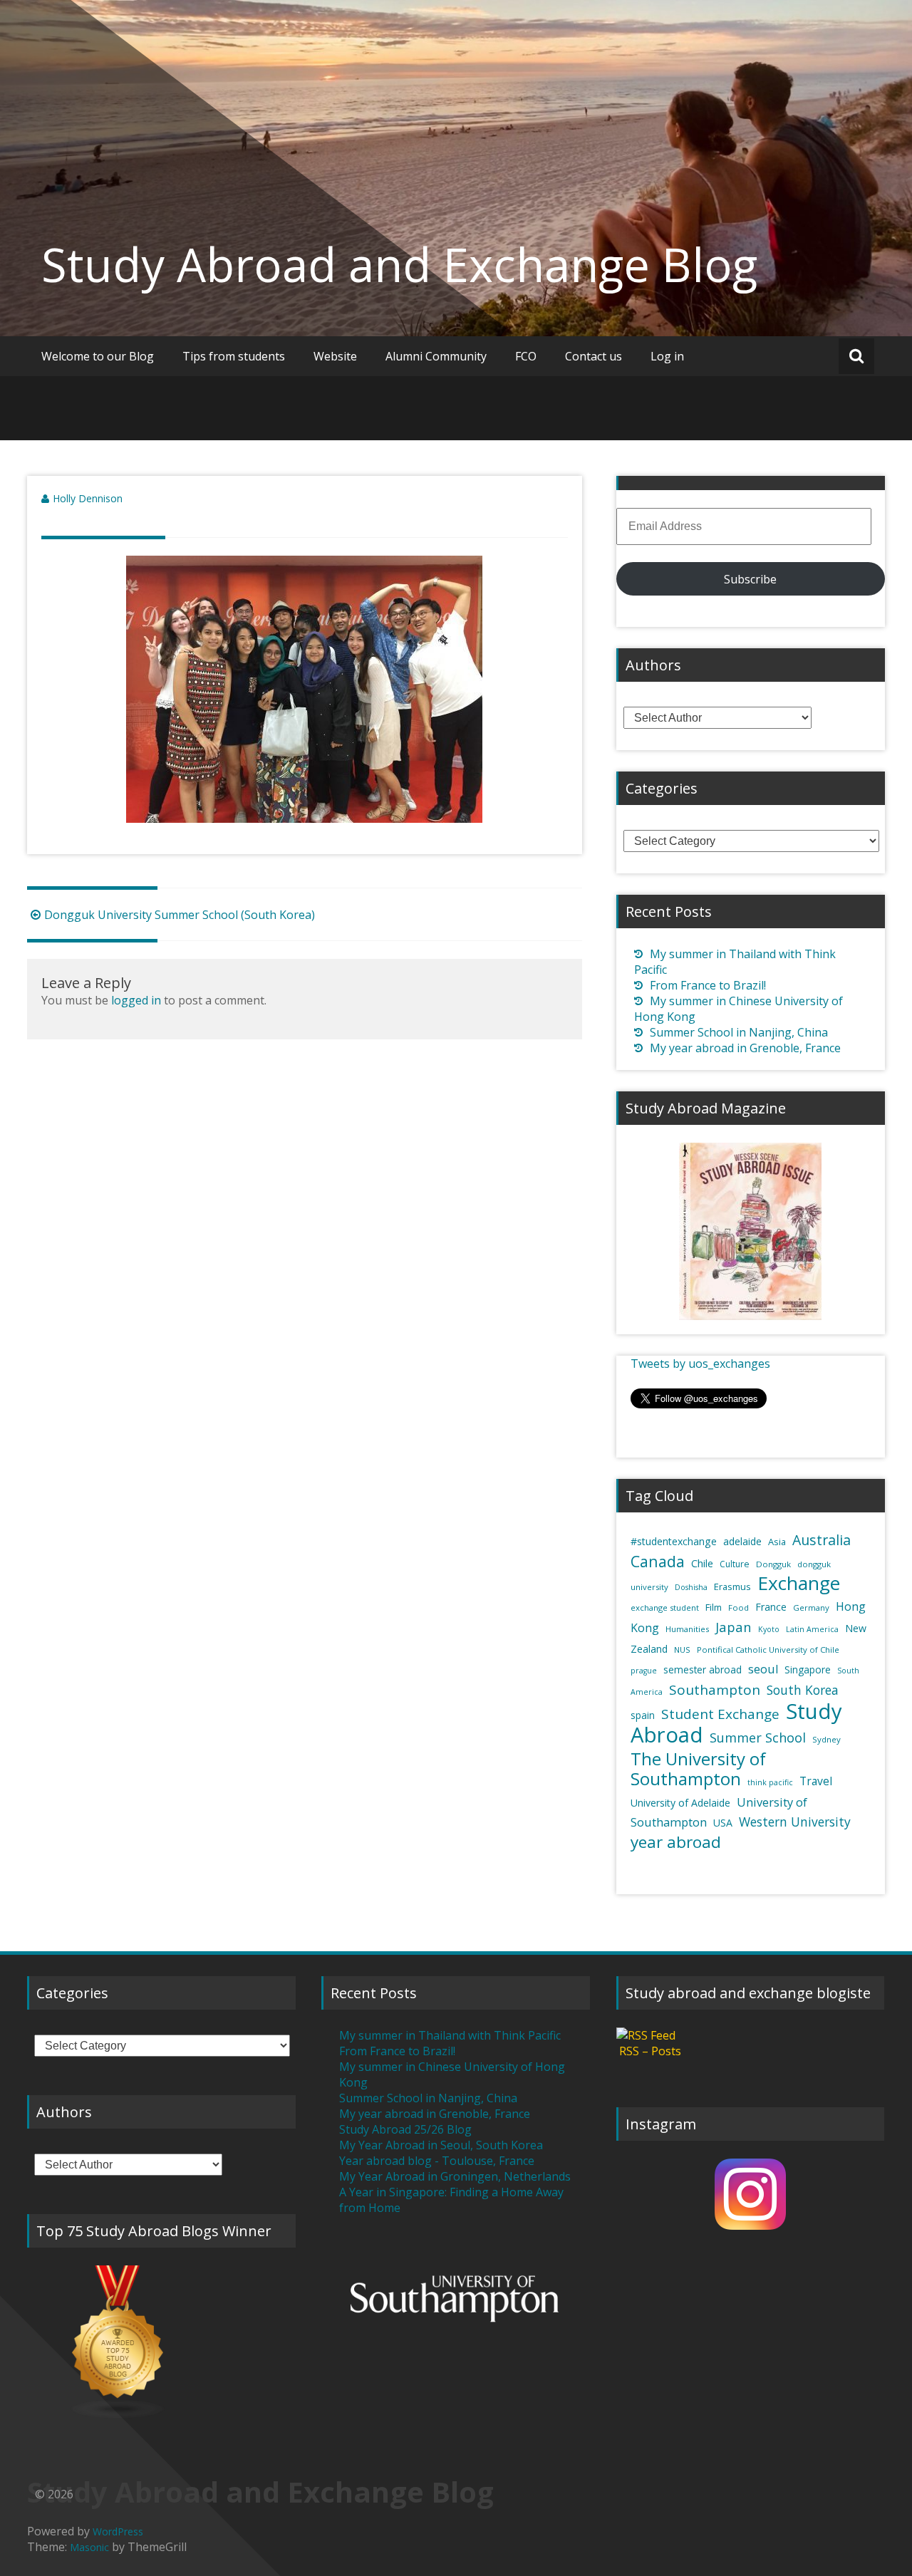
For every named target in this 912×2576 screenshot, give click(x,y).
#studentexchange (674, 1541)
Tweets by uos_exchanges (700, 1364)
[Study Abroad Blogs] (161, 2342)
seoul (763, 1669)
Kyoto (769, 1629)
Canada (658, 1561)
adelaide (742, 1541)
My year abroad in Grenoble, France (745, 1048)
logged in (136, 1000)
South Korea (803, 1690)
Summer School (758, 1738)
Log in (667, 356)
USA (723, 1823)
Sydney (826, 1739)
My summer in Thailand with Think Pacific (450, 2035)
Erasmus (732, 1586)
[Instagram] (751, 2194)
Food (739, 1608)
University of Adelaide (680, 1803)
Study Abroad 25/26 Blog (405, 2129)
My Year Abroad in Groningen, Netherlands (455, 2176)
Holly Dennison (88, 498)
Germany (811, 1608)
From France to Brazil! (708, 985)
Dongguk (773, 1564)
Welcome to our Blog (98, 356)
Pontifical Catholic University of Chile (768, 1650)
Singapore (808, 1670)
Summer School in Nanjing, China (739, 1032)
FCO (526, 356)
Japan (734, 1627)
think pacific (770, 1782)
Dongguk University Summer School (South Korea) (180, 915)
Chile (702, 1563)
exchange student (665, 1608)
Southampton (715, 1690)
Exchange (799, 1583)
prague (644, 1671)
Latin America (812, 1629)
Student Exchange (720, 1714)
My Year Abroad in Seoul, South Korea (441, 2145)
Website (335, 356)
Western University (795, 1822)
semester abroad (703, 1670)
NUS (682, 1650)
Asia (777, 1542)
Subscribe (750, 579)
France (771, 1607)
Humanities (687, 1629)
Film (714, 1607)
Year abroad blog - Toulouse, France (437, 2161)
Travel (816, 1781)
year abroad (676, 1842)
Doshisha (691, 1587)
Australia (822, 1540)
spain (643, 1715)
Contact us (594, 356)
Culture (735, 1564)
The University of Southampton (698, 1769)
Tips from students (234, 356)
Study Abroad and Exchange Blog (399, 264)
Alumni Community (436, 356)
